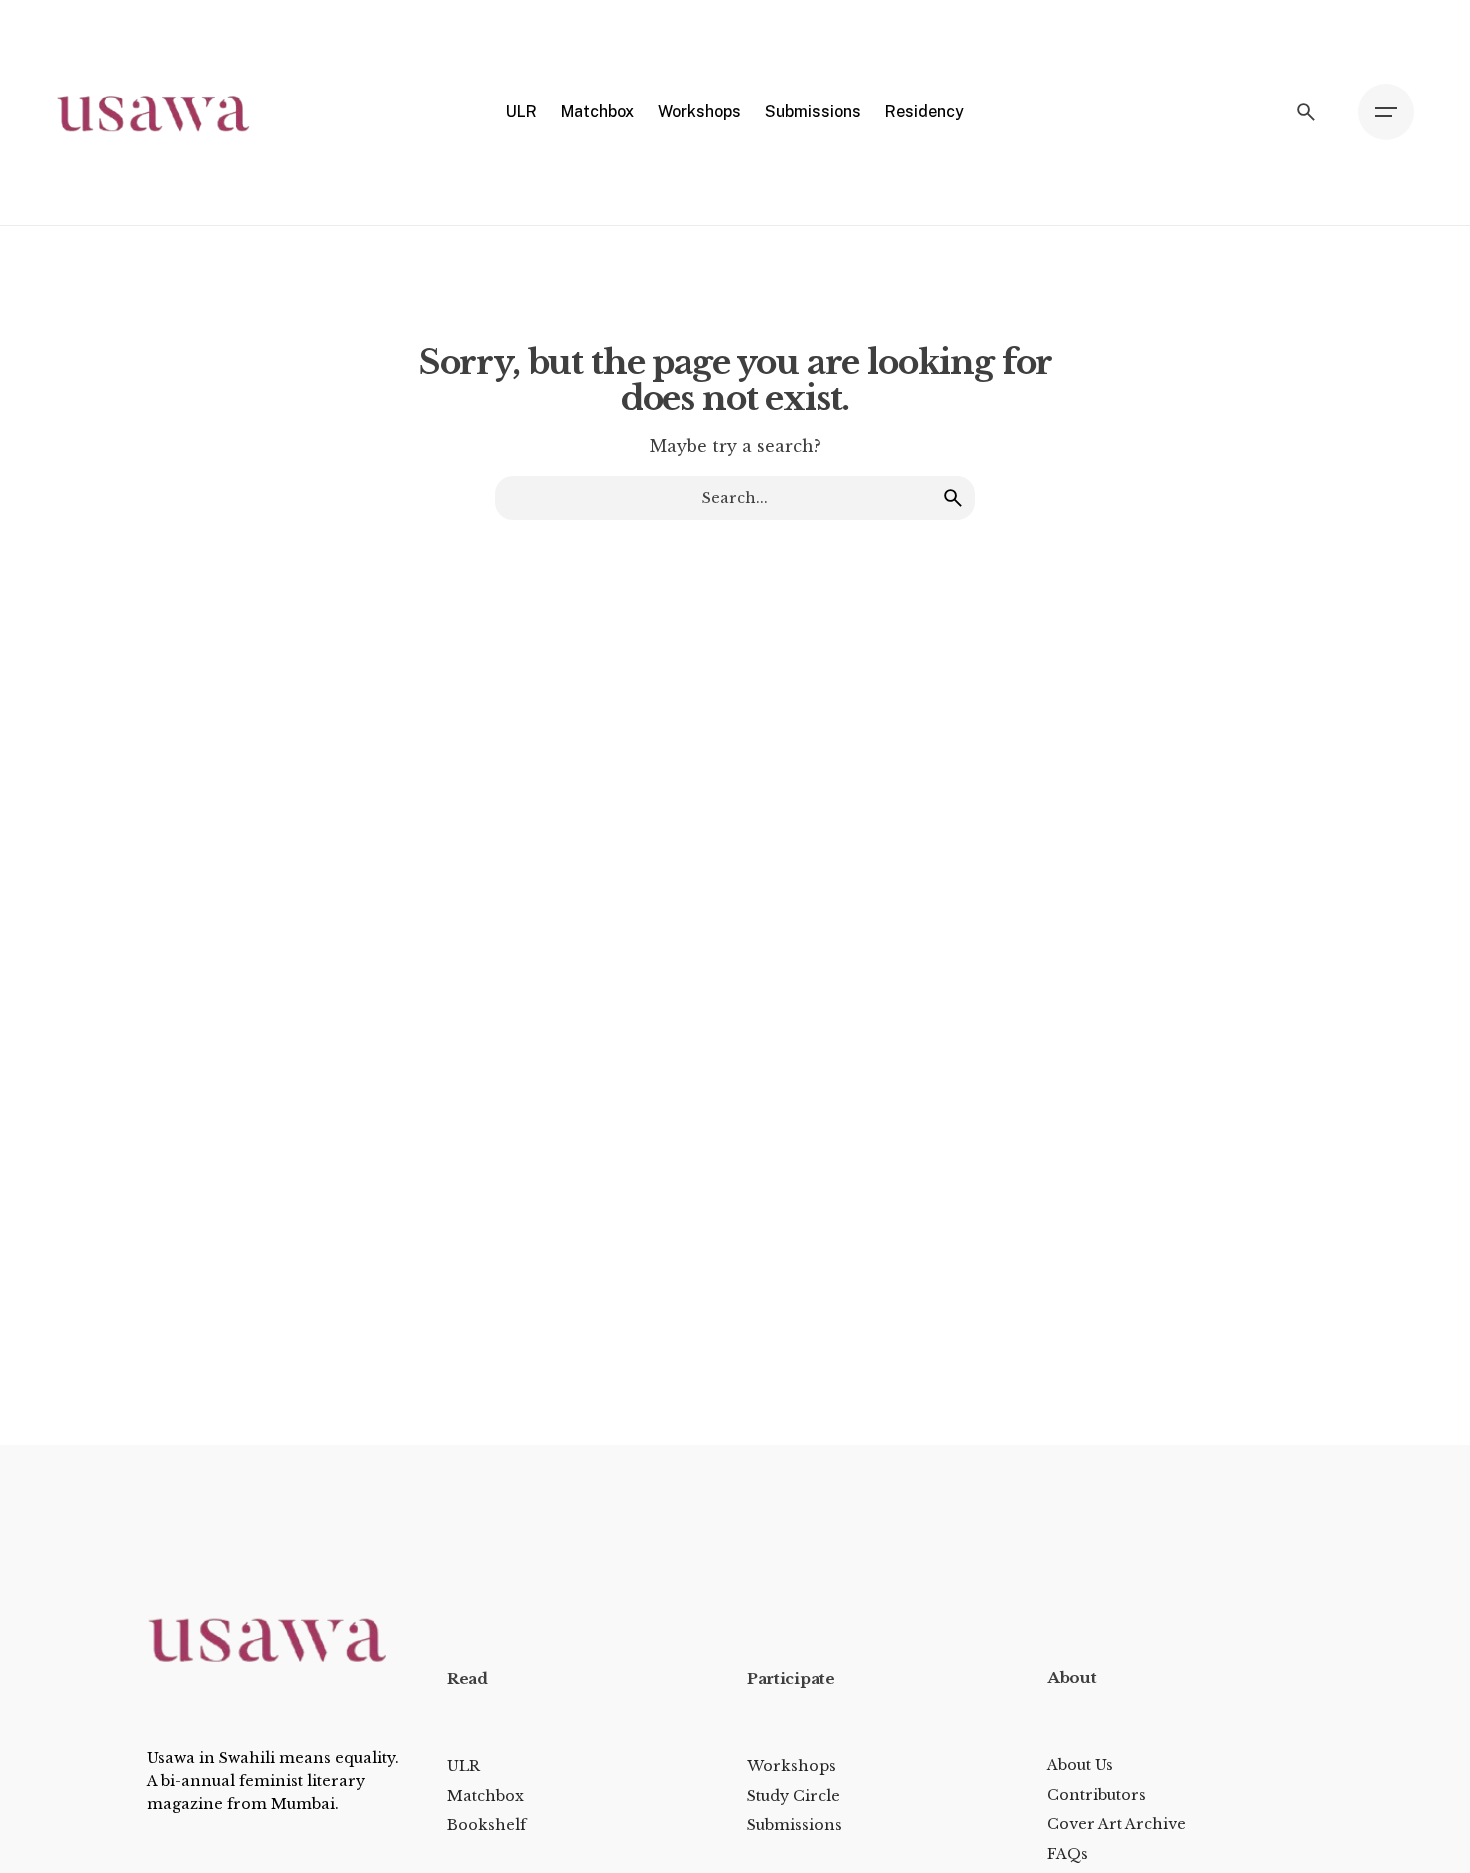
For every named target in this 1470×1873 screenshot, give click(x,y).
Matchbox (485, 1796)
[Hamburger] (1386, 112)
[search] (953, 498)
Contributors (1096, 1795)
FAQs (1067, 1854)
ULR (463, 1766)
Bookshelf (486, 1825)
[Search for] (735, 498)
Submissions (794, 1825)
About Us (1080, 1765)
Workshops (791, 1766)
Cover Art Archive (1116, 1824)
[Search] (1306, 112)
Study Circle (793, 1796)
